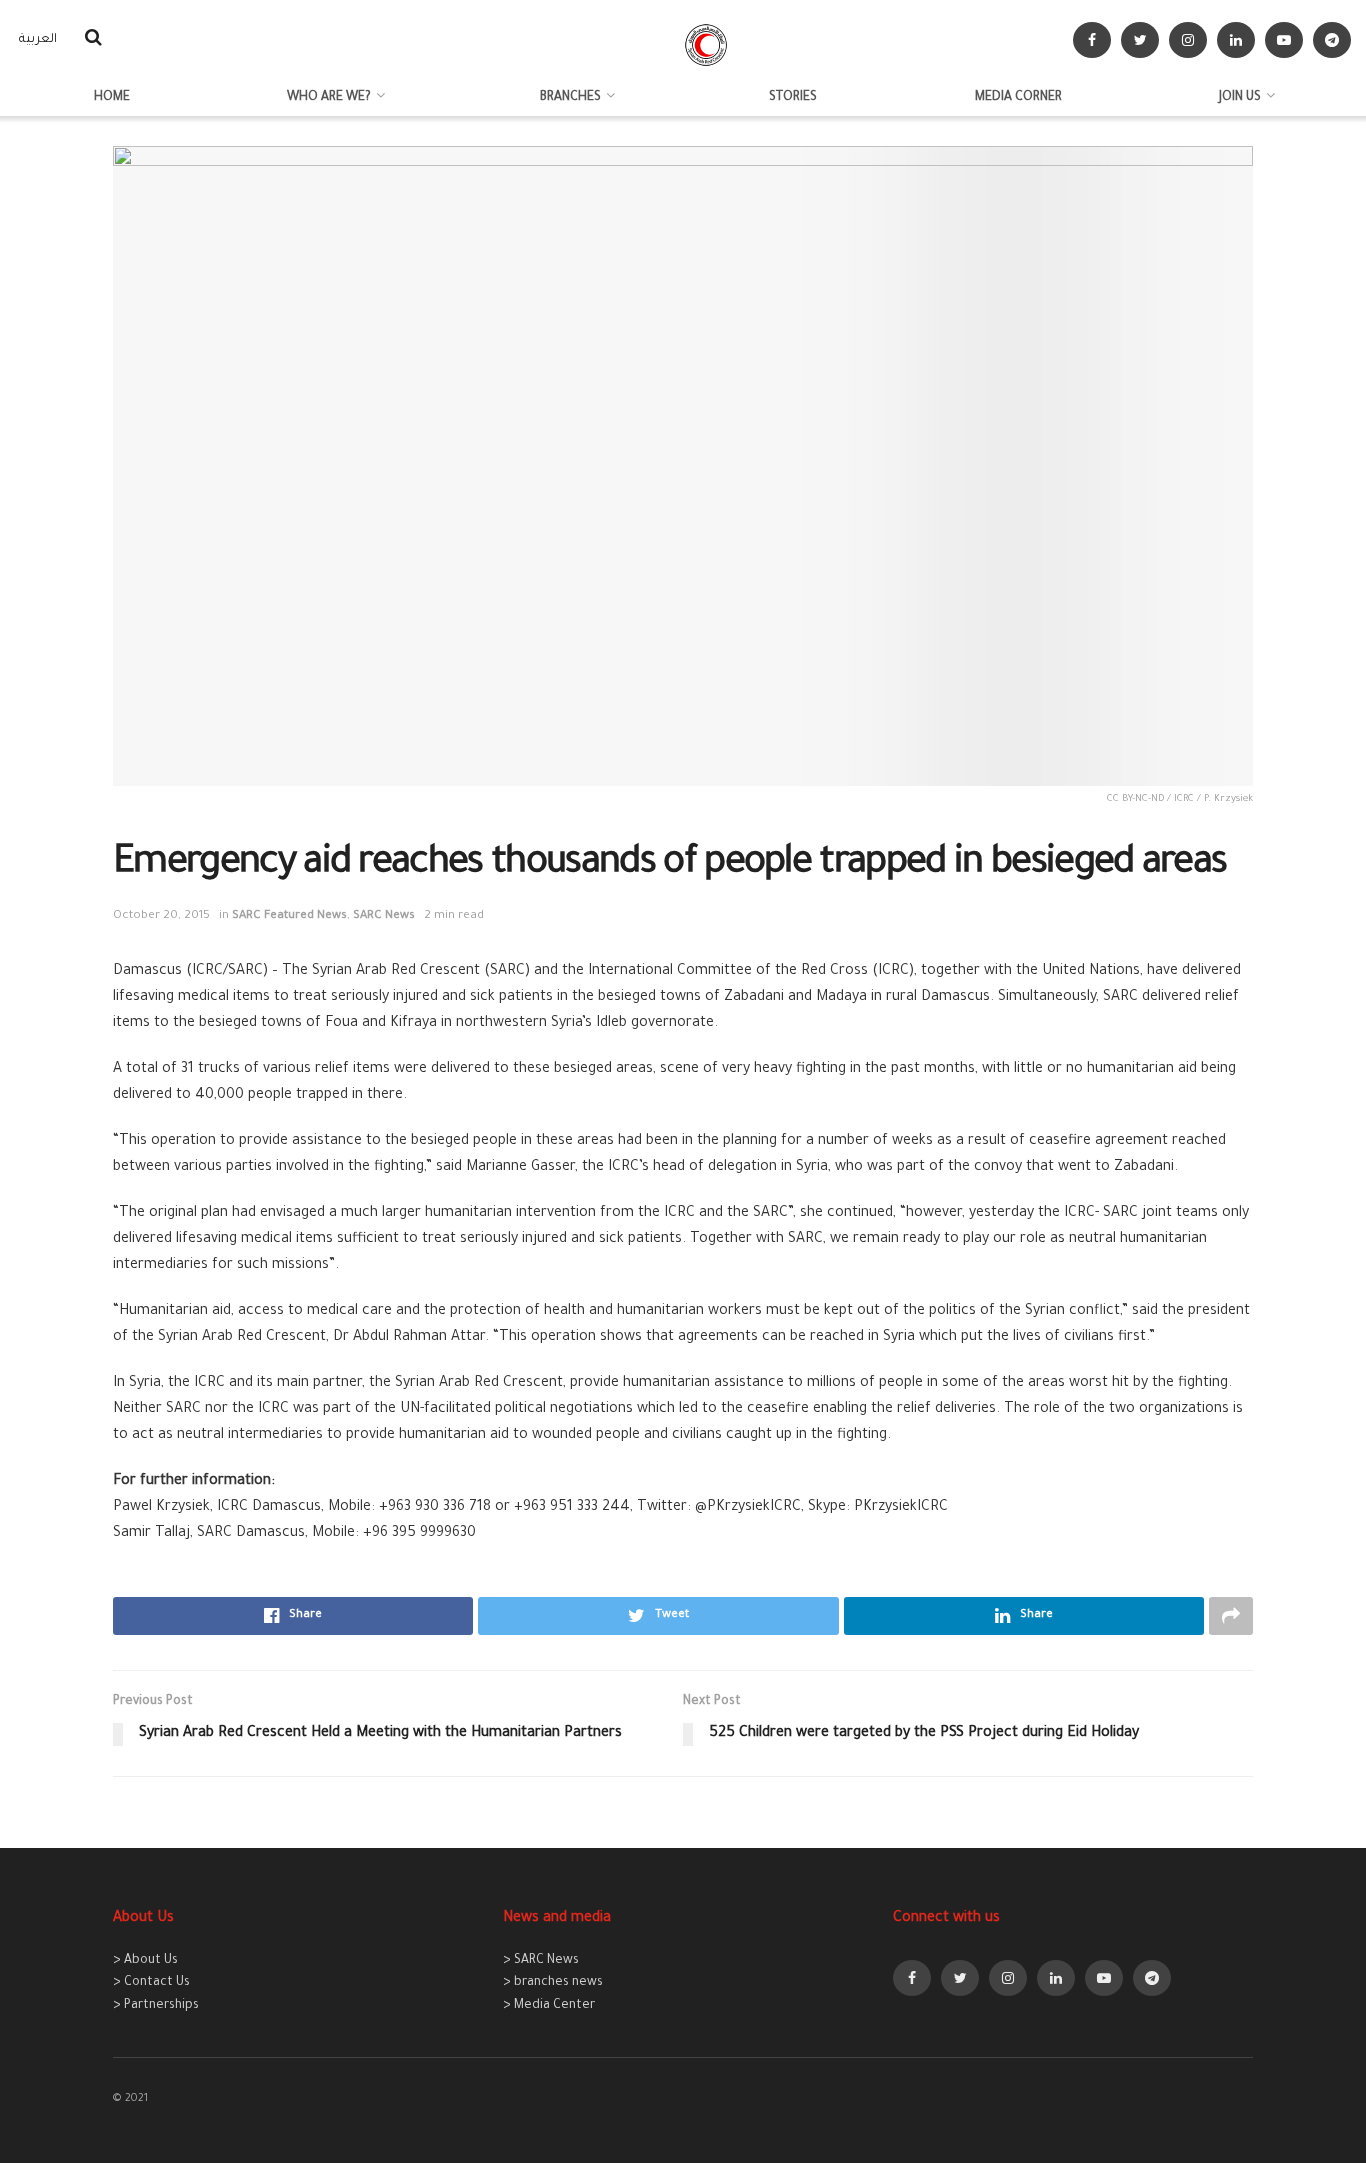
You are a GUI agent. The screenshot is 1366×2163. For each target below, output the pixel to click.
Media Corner (1018, 98)
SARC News (384, 916)
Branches (570, 98)
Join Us (1240, 98)
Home (112, 98)
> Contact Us (151, 1983)
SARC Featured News (289, 916)
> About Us (145, 1961)
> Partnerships (156, 2006)
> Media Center (549, 2006)
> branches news (553, 1983)
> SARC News (541, 1961)
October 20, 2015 (161, 916)
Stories (793, 98)
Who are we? (329, 98)
